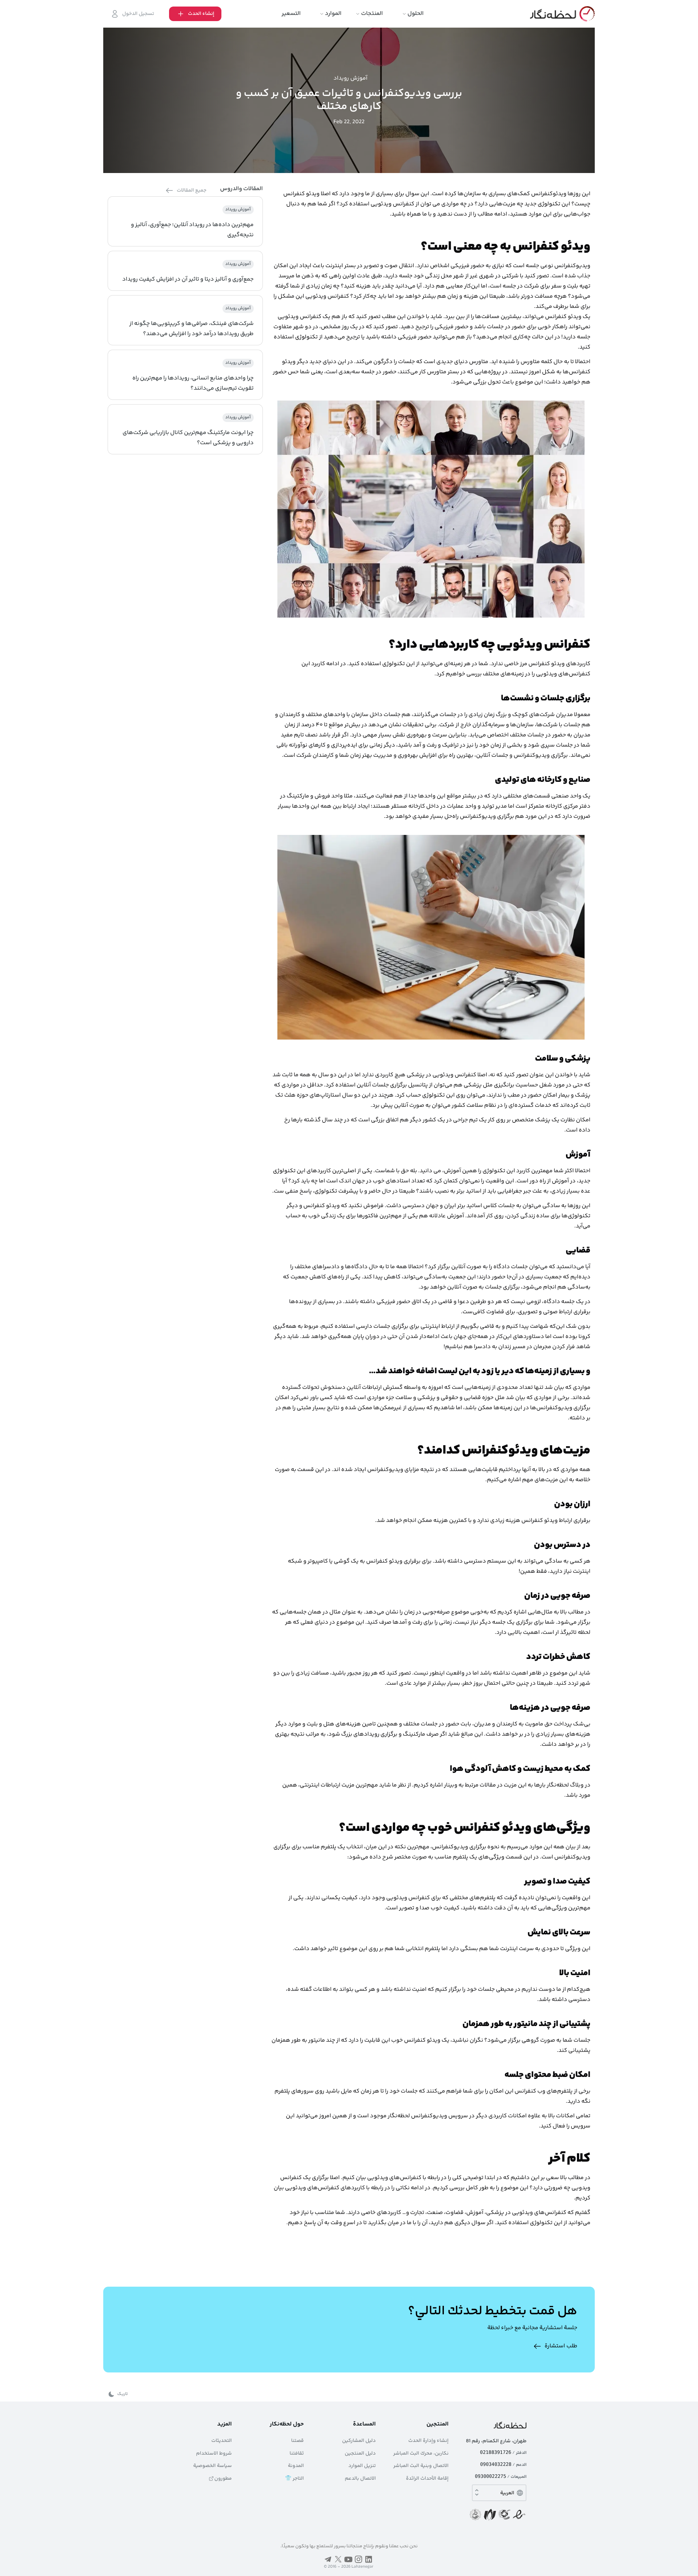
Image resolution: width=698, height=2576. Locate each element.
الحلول (416, 14)
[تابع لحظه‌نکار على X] (338, 2559)
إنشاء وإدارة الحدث (428, 2441)
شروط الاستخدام (214, 2454)
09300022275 (490, 2477)
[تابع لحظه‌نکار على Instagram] (358, 2559)
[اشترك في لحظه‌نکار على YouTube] (348, 2559)
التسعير (291, 14)
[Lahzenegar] (562, 14)
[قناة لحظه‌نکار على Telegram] (328, 2559)
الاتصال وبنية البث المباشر (421, 2466)
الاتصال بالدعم (360, 2479)
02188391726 (496, 2453)
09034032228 (496, 2465)
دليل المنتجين (360, 2454)
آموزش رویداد (350, 79)
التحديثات (221, 2441)
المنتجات (372, 14)
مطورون (223, 2479)
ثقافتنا (297, 2454)
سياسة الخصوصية (212, 2466)
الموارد (333, 14)
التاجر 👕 (294, 2479)
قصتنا (298, 2441)
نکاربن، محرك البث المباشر (421, 2454)
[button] (195, 14)
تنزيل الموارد (362, 2466)
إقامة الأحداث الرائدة (427, 2479)
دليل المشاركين (359, 2441)
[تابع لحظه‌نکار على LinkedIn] (369, 2559)
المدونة (296, 2466)
